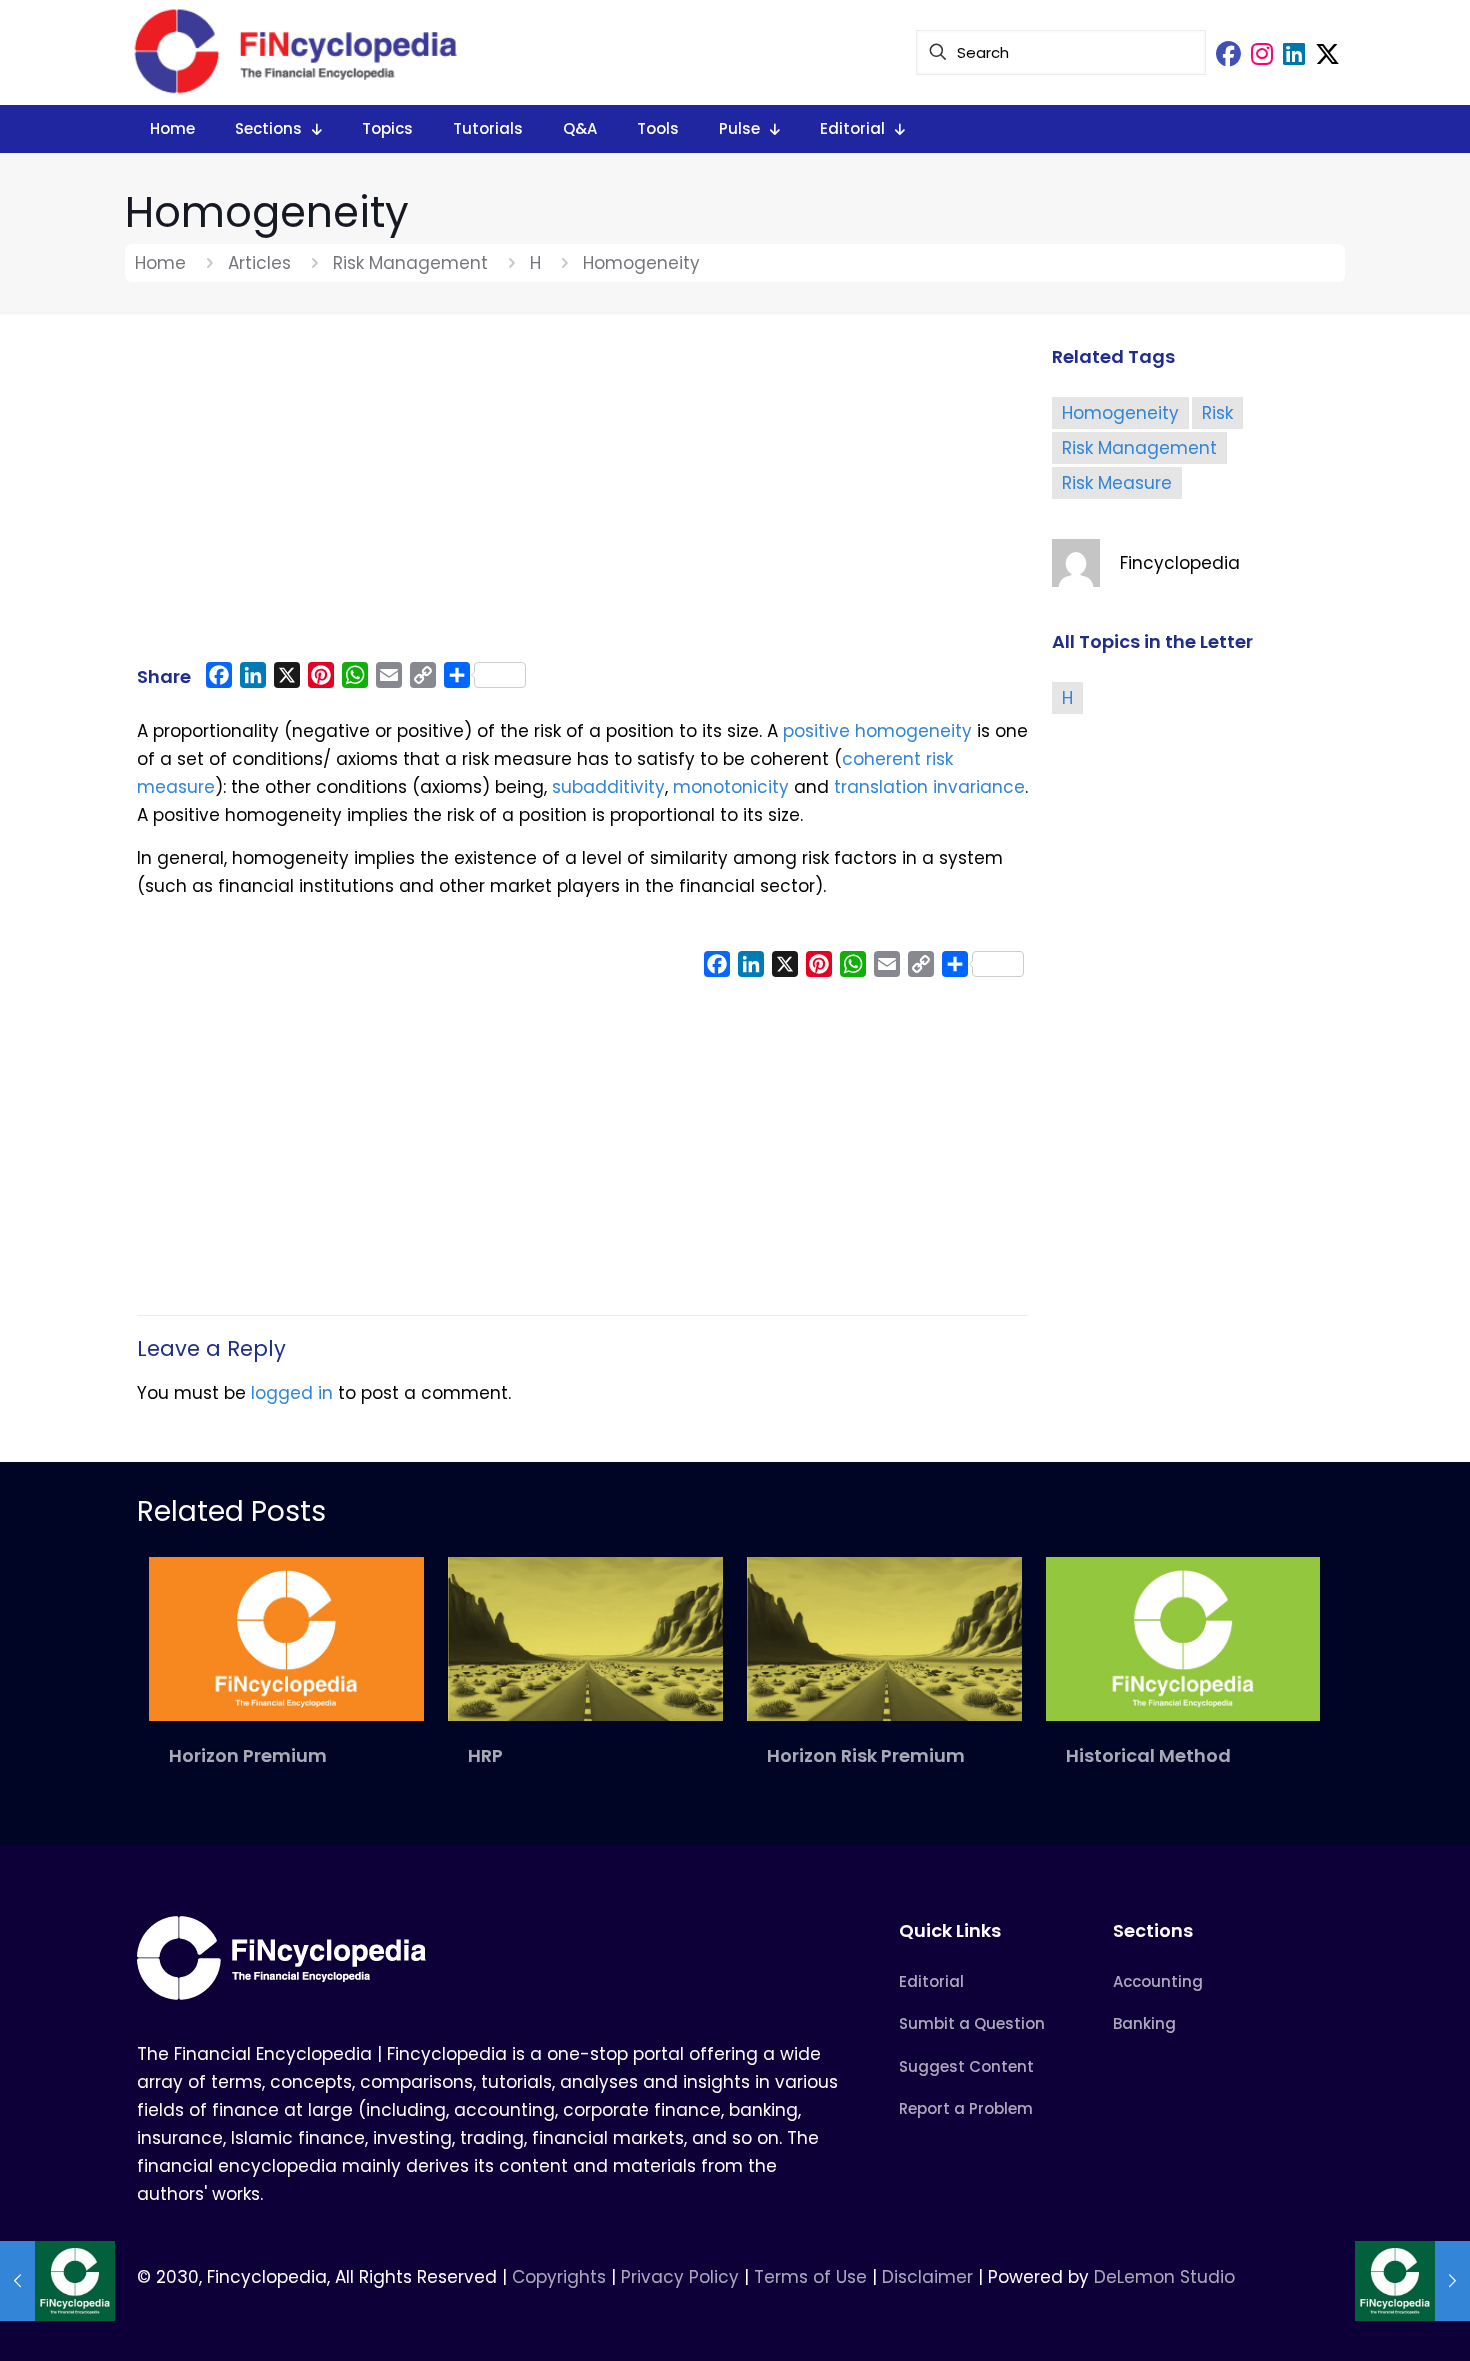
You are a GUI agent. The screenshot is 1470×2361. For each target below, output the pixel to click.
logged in (292, 1393)
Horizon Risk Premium (866, 1755)
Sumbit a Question (972, 2023)
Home (160, 263)
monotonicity (731, 787)
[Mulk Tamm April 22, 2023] (1412, 2281)
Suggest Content (966, 2066)
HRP (485, 1755)
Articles (259, 263)
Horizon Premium (248, 1755)
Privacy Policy (680, 2277)
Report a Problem (966, 2108)
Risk (1217, 413)
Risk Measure (1117, 483)
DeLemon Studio (1164, 2277)
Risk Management (410, 263)
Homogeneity (1120, 413)
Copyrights (561, 2277)
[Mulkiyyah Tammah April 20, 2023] (57, 2281)
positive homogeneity (877, 731)
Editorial (931, 1981)
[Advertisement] (582, 497)
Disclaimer (927, 2277)
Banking (1144, 2023)
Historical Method (1148, 1755)
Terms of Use (810, 2277)
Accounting (1158, 1981)
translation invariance (929, 787)
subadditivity (608, 787)
